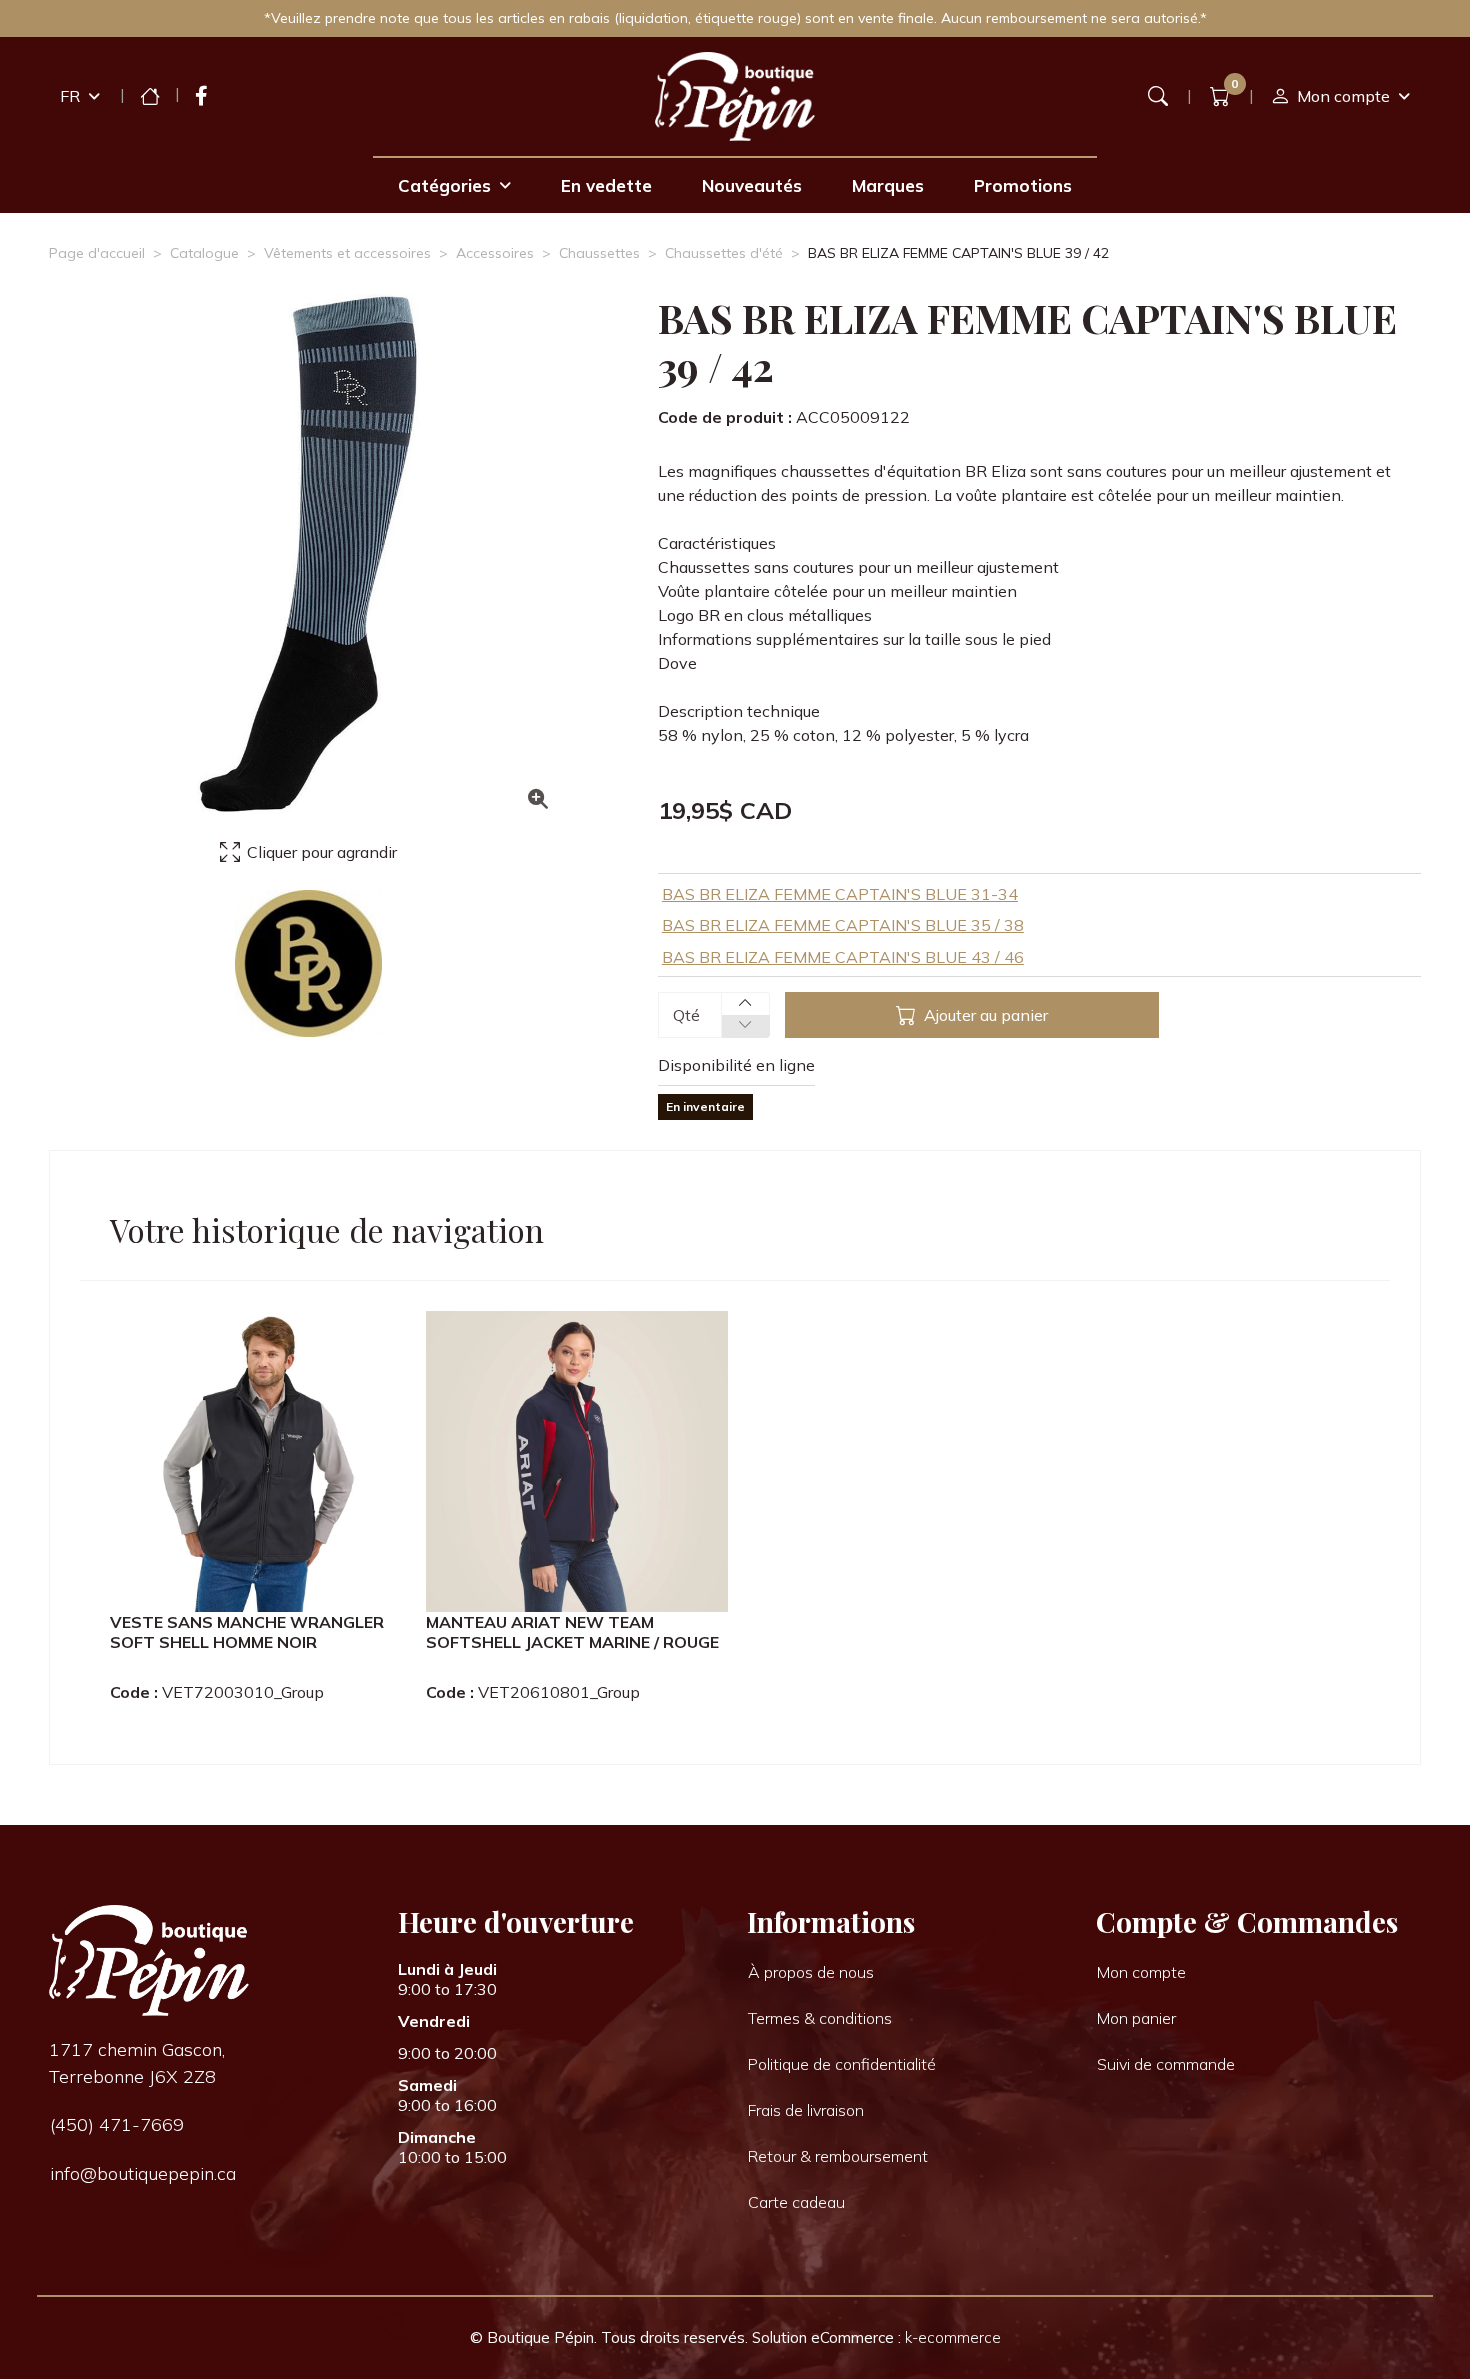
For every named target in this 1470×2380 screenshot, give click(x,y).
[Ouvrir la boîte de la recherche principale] (1158, 96)
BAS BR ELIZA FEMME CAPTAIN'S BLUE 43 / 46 (843, 957)
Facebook (201, 96)
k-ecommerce (953, 2337)
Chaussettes (599, 253)
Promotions (1023, 185)
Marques (888, 185)
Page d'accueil (97, 253)
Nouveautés (752, 185)
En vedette (606, 185)
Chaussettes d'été (724, 253)
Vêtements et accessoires (347, 253)
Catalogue (204, 253)
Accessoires (495, 253)
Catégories (444, 185)
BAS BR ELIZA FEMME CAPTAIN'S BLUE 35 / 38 (843, 925)
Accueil (150, 96)
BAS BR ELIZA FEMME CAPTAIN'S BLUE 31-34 (840, 894)
